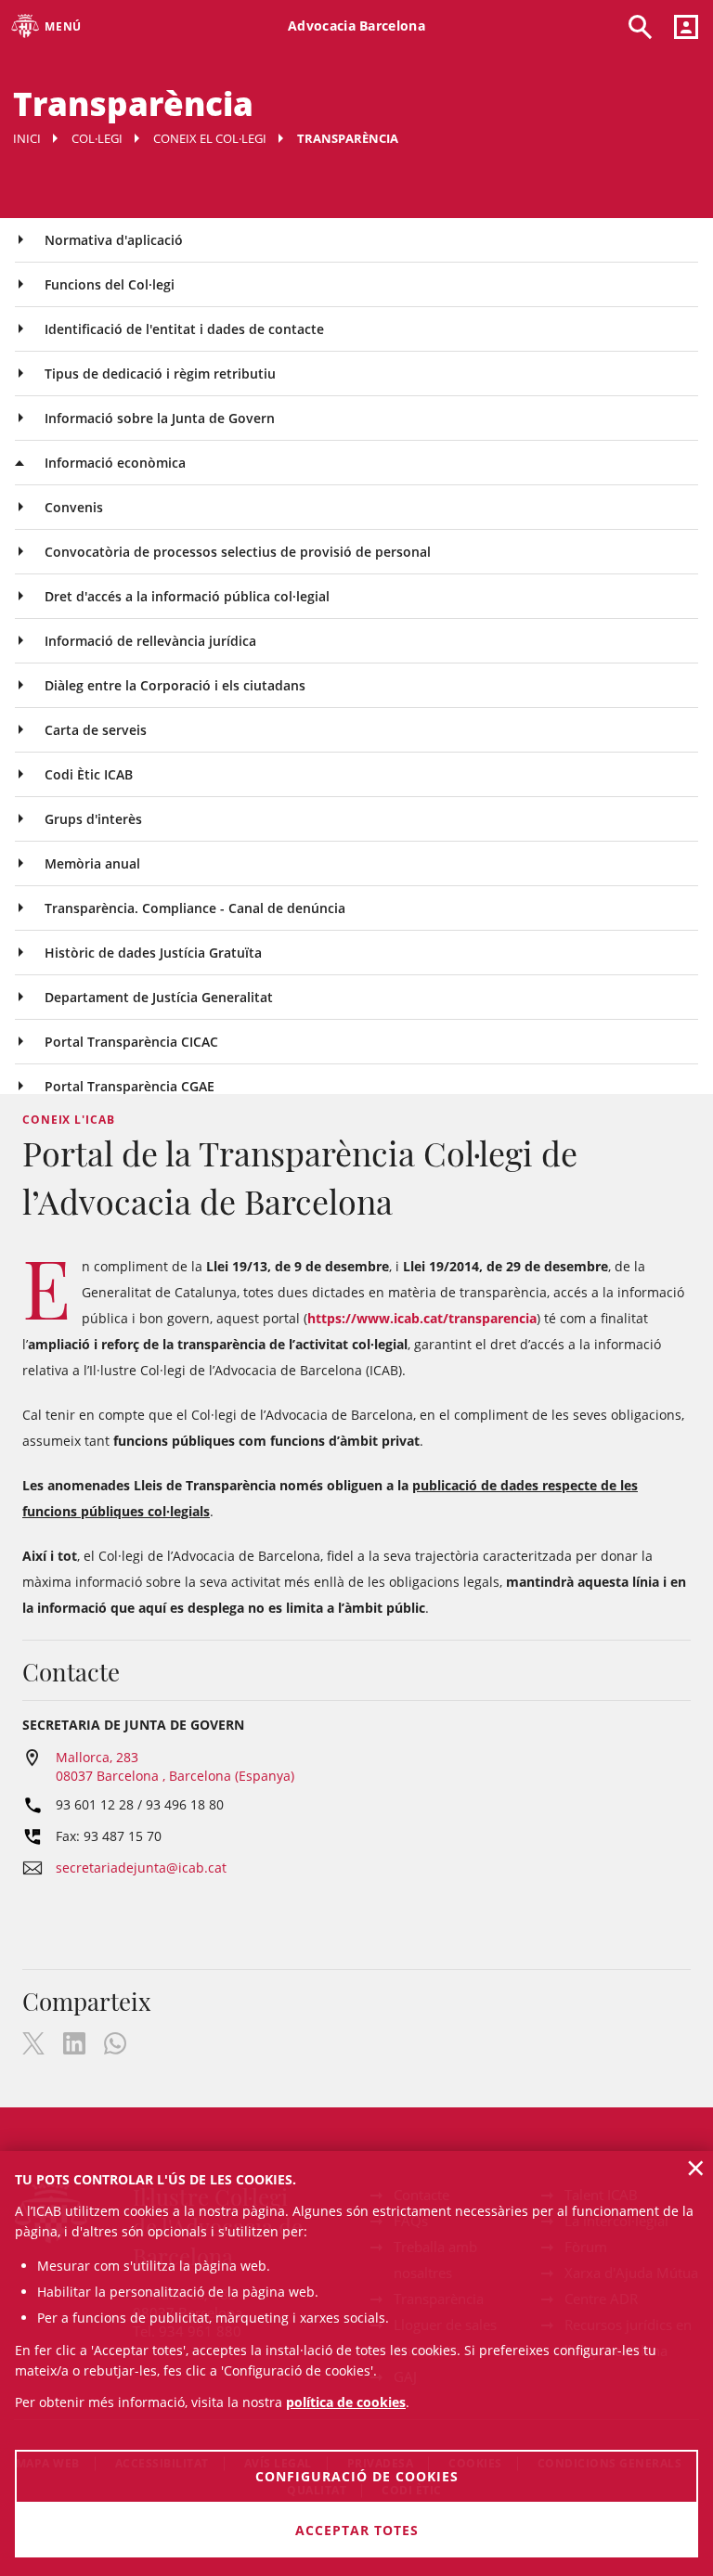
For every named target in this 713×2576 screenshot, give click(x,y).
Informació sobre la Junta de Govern (160, 418)
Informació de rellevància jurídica (150, 641)
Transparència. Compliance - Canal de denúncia (195, 908)
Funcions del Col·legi (110, 284)
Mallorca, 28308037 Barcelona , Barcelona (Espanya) (175, 1766)
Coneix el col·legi (210, 138)
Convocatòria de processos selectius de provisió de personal (238, 552)
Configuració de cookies (357, 2476)
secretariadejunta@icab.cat (141, 1868)
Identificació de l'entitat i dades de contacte (184, 329)
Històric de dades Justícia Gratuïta (153, 953)
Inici (27, 138)
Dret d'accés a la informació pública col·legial (187, 596)
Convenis (74, 507)
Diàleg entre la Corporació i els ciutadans (175, 685)
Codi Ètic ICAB (89, 774)
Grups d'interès (93, 819)
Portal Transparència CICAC (131, 1042)
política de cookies (346, 2402)
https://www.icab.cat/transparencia (422, 1318)
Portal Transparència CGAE (130, 1086)
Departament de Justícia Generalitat (159, 997)
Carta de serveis (96, 730)
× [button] (696, 2168)
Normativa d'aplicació (114, 240)
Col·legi (97, 138)
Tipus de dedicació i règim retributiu (160, 374)
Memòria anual (92, 863)
